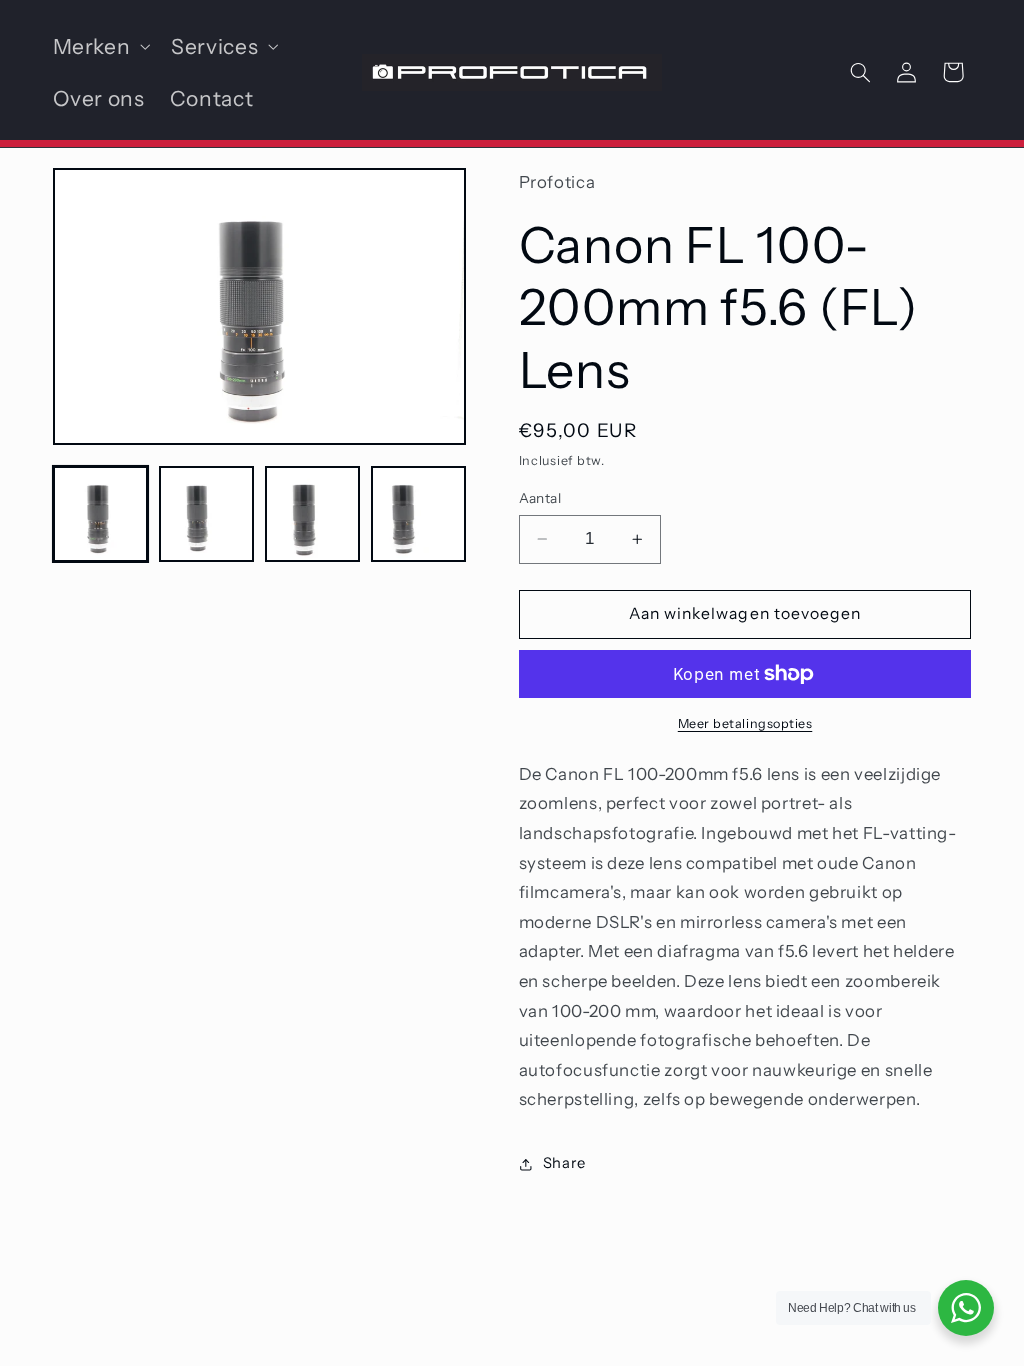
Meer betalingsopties (745, 723)
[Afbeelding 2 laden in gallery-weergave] (207, 514)
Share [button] (564, 1163)
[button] (99, 46)
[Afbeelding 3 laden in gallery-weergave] (313, 514)
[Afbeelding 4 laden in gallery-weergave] (419, 514)
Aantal (540, 498)
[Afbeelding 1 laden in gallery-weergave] (101, 514)
